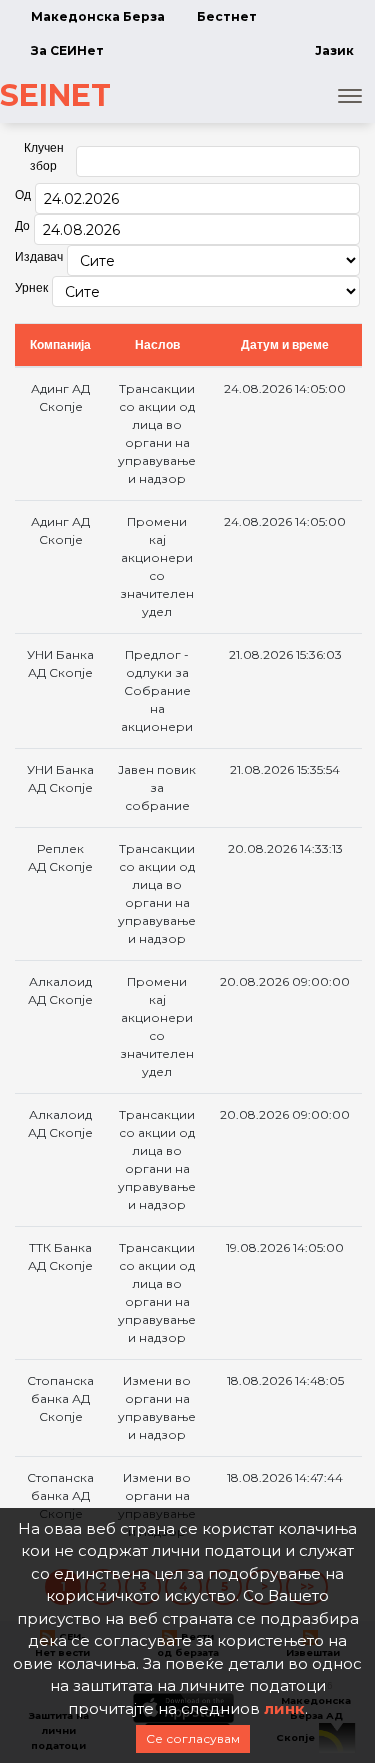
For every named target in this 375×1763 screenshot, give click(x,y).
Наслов (157, 345)
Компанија (60, 345)
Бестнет (227, 16)
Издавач (39, 257)
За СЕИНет (67, 50)
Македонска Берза (98, 16)
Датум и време (285, 345)
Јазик (334, 50)
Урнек (31, 288)
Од (23, 195)
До (22, 226)
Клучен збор (44, 157)
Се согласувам (193, 1738)
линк (284, 1708)
